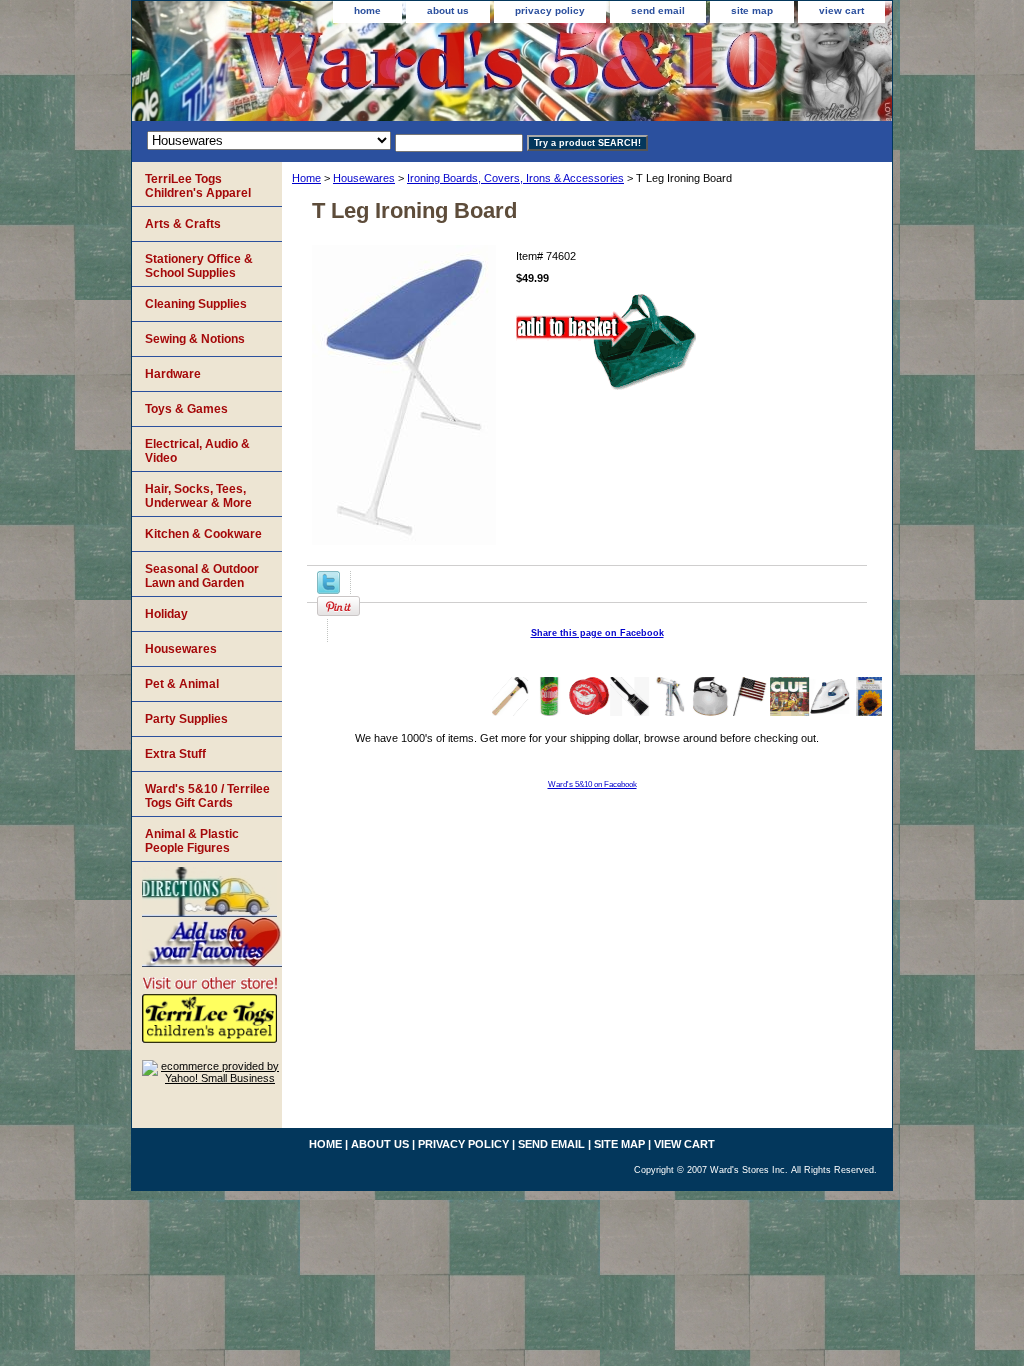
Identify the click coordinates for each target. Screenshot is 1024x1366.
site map (752, 10)
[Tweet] (328, 590)
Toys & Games (186, 409)
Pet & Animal (182, 684)
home (367, 10)
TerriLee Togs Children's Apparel (198, 186)
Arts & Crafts (183, 224)
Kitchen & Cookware (203, 534)
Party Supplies (186, 719)
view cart (841, 10)
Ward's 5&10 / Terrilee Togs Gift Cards (207, 796)
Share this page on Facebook (597, 633)
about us (448, 10)
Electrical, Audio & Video (197, 451)
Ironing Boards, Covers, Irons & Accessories (515, 178)
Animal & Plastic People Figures (192, 841)
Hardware (173, 374)
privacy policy (550, 10)
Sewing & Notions (195, 339)
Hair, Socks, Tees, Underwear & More (198, 496)
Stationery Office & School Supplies (199, 266)
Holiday (166, 614)
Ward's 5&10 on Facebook (592, 784)
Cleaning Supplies (196, 304)
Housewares (364, 178)
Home (306, 178)
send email (658, 10)
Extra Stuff (175, 754)
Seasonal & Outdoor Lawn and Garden (202, 576)
